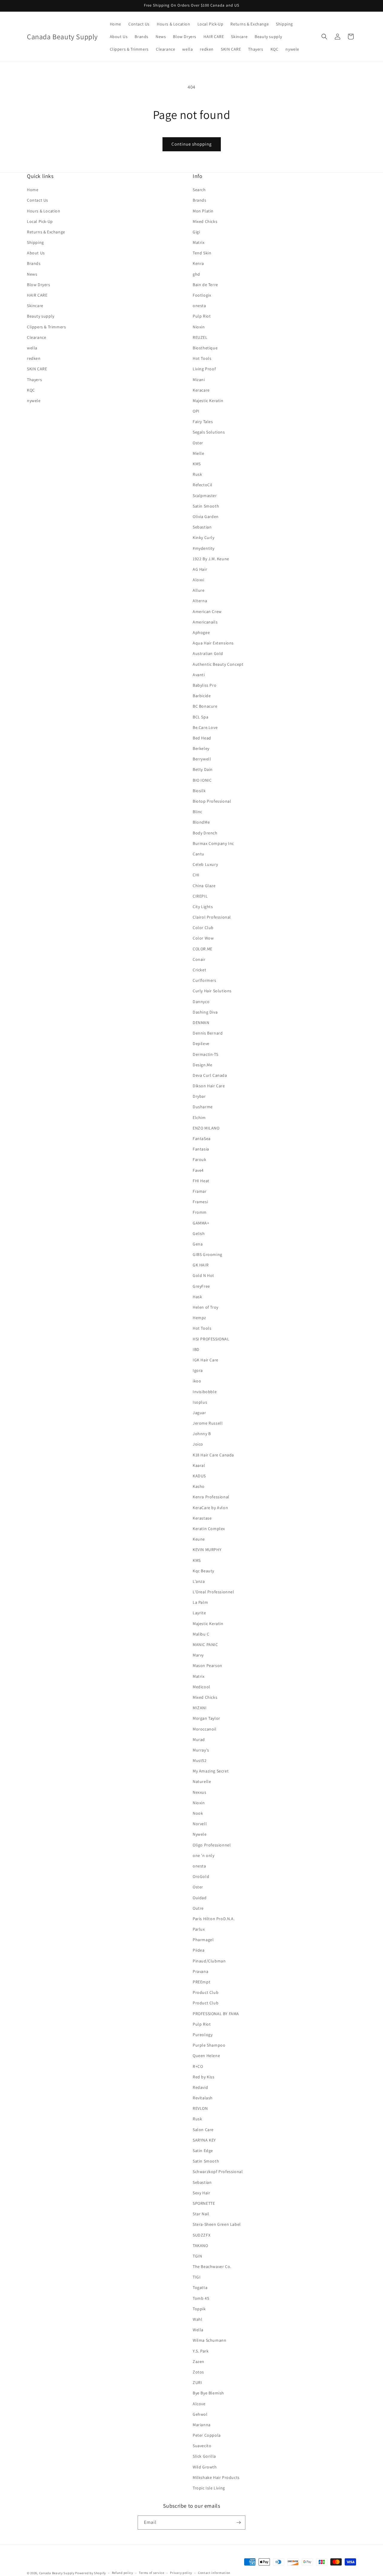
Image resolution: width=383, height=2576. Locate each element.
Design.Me (202, 1065)
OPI (196, 411)
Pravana (200, 1971)
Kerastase (202, 1518)
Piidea (199, 1950)
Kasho (199, 1486)
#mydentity (204, 548)
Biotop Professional (212, 801)
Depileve (201, 1044)
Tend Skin (202, 253)
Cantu (199, 854)
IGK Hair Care (206, 1360)
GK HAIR (201, 1265)
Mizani (199, 380)
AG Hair (200, 569)
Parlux (199, 1929)
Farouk (200, 1159)
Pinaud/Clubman (209, 1961)
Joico (198, 1444)
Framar (200, 1191)
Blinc (197, 812)
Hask (197, 1297)
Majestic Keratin (208, 401)
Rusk (197, 474)
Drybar (199, 1096)
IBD (196, 1349)
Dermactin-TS (205, 1054)
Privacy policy (181, 2573)
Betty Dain (203, 769)
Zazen (199, 2361)
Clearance (37, 337)
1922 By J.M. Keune (211, 559)
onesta (199, 306)
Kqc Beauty (203, 1571)
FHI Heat (201, 1181)
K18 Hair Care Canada (213, 1455)
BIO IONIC (202, 780)
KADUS (199, 1476)
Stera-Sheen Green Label (217, 2224)
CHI (196, 875)
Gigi (196, 232)
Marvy (198, 1655)
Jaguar (199, 1413)
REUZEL (200, 337)
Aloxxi (199, 580)
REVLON (200, 2108)
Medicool (202, 1687)
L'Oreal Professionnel (213, 1592)
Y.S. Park (201, 2351)
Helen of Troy (206, 1307)
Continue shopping (192, 144)
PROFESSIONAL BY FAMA (216, 2014)
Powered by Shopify (91, 2573)
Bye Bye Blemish (208, 2393)
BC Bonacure (205, 706)
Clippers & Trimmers (46, 327)
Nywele (200, 1834)
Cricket (199, 970)
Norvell (200, 1824)
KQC (31, 390)
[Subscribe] (238, 2523)
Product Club (206, 1992)
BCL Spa (200, 717)
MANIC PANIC (205, 1645)
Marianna (202, 2425)
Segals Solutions (209, 432)
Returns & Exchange (46, 232)
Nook (198, 1813)
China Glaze (204, 886)
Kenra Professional (211, 1497)
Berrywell (202, 759)
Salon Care (203, 2130)
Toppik (199, 2309)
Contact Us (38, 200)
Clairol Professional (212, 917)
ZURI (197, 2382)
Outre (198, 1908)
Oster (198, 443)
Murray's (201, 1750)
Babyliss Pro (205, 685)
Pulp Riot (202, 316)
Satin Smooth (206, 506)
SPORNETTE (204, 2203)
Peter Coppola (207, 2435)
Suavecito (202, 2446)
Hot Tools (202, 358)
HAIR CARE (37, 295)
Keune (199, 1539)
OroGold (201, 1876)
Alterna (200, 601)
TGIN (197, 2256)
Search (199, 190)
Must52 (200, 1760)
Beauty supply (41, 316)
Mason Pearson (208, 1666)
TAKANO (200, 2246)
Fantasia (201, 1149)
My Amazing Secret (211, 1771)
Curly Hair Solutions (212, 991)
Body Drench (205, 833)
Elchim (199, 1118)
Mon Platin (203, 211)
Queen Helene (206, 2056)
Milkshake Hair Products (216, 2477)
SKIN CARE (37, 369)
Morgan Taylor (206, 1718)
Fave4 (198, 1170)
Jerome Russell (208, 1423)
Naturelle (202, 1781)
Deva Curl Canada (210, 1075)
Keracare (201, 390)
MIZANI (200, 1708)
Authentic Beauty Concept (218, 664)
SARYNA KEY (204, 2140)
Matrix (199, 242)
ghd (196, 274)
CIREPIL (200, 896)
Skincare (35, 306)
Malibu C (201, 1634)
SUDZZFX (202, 2235)
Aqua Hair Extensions (213, 643)
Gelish (199, 1233)
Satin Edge (203, 2151)
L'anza (199, 1581)
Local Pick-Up (40, 221)
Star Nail (201, 2214)
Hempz (199, 1318)
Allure (199, 590)
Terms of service (151, 2573)
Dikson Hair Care (209, 1086)
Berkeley (201, 748)
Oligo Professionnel (212, 1845)
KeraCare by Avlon (210, 1508)
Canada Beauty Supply (57, 2573)
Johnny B (202, 1434)
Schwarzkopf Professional (218, 2172)
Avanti (199, 675)
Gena (198, 1244)
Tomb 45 (201, 2298)
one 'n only (204, 1855)
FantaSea (202, 1138)
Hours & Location (44, 211)
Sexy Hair (201, 2193)
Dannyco (201, 1002)
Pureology (203, 2035)
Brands (34, 263)
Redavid (200, 2087)
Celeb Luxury (205, 864)
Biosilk (199, 791)
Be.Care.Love (205, 727)
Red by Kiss (204, 2077)
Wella (198, 2330)
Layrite (199, 1613)
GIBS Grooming (208, 1254)
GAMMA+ (201, 1223)
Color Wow (203, 938)
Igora (198, 1370)
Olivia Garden (206, 517)
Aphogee (201, 632)
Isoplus (200, 1402)
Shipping (35, 242)
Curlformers (205, 980)
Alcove (199, 2404)
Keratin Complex (209, 1529)
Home (33, 190)
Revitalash (203, 2098)
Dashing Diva (205, 1012)
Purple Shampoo (209, 2045)
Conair (199, 959)
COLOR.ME (203, 949)
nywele (34, 401)
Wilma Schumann (209, 2340)
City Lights (203, 907)
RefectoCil (203, 485)
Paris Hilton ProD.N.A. (214, 1919)
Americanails (205, 622)
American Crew (207, 611)
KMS (197, 464)
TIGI (197, 2277)
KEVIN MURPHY (207, 1550)
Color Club (203, 928)
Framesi (200, 1202)
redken (34, 358)
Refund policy (123, 2573)
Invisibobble (205, 1392)
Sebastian (202, 527)
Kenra (198, 263)
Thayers (34, 380)
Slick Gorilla (204, 2456)
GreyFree (201, 1286)
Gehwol (200, 2414)
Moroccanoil (205, 1729)
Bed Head (202, 738)
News (32, 274)
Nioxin (199, 327)
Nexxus (200, 1792)
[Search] (324, 37)
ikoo (197, 1381)
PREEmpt (202, 1982)
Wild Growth (205, 2467)
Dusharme (203, 1107)
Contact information (214, 2573)
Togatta (200, 2287)
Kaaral (199, 1465)
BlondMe (201, 822)
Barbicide (202, 696)
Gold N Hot (203, 1275)
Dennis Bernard (208, 1033)
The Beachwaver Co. (212, 2267)
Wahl (197, 2319)
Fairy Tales (203, 422)
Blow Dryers (39, 285)
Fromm (200, 1212)
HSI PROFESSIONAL (211, 1339)
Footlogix (202, 295)
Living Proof (204, 369)
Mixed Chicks (205, 221)
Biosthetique (205, 348)
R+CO (198, 2066)
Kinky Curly (204, 537)
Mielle (199, 453)
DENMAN (201, 1023)
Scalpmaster (205, 496)
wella (32, 348)
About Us (36, 253)
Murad (199, 1740)
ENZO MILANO (206, 1128)
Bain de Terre (205, 285)
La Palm (200, 1602)
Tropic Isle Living (209, 2488)
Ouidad (200, 1898)
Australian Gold (208, 653)
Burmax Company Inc (213, 843)
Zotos (198, 2372)
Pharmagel (203, 1940)
